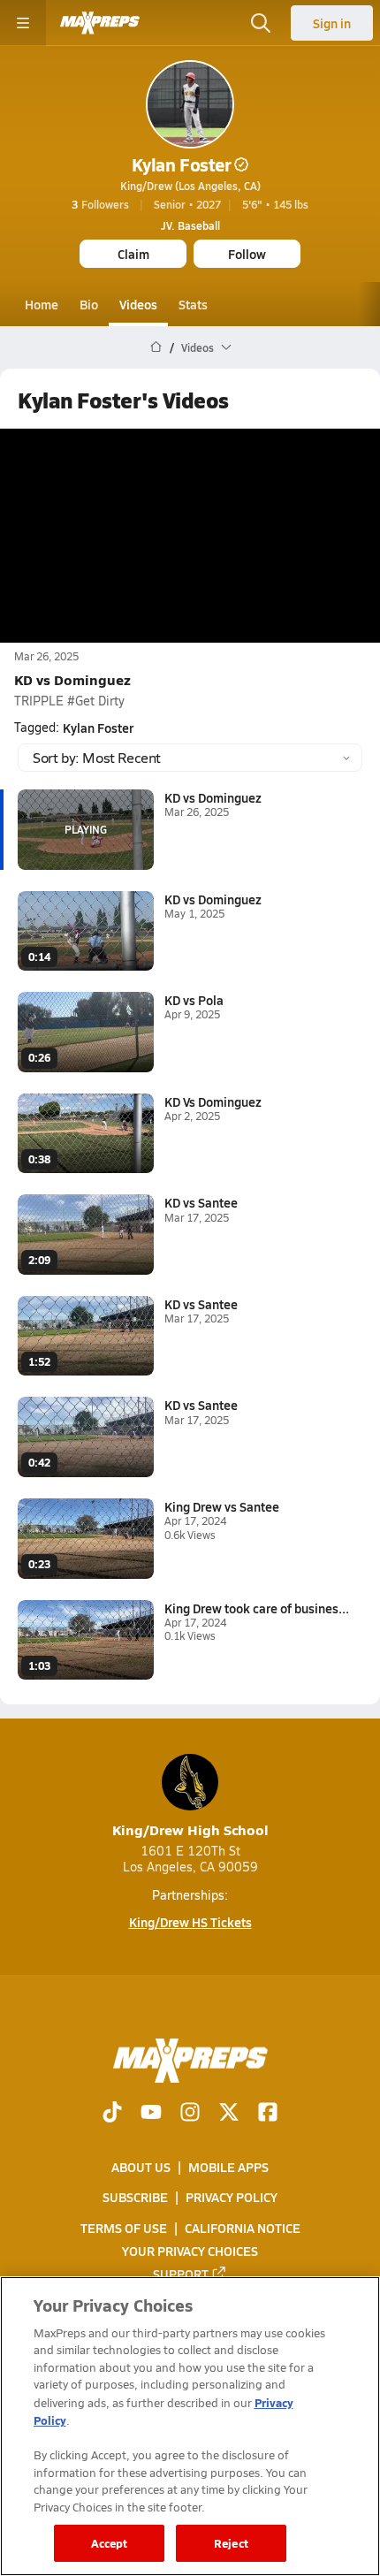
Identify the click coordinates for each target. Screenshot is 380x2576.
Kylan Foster (181, 164)
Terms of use (124, 2228)
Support (181, 2274)
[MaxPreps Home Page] (156, 347)
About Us (141, 2167)
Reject (231, 2543)
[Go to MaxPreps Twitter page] (229, 2114)
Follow (247, 254)
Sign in (332, 23)
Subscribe (135, 2198)
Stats (193, 304)
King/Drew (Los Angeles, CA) (190, 186)
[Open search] (261, 23)
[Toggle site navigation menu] (23, 23)
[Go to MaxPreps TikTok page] (112, 2114)
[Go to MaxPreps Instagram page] (190, 2114)
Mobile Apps (228, 2167)
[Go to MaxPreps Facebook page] (268, 2114)
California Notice (243, 2228)
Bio (89, 304)
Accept (110, 2543)
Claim (133, 254)
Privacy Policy (232, 2198)
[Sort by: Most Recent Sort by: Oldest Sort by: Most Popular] (190, 758)
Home (42, 304)
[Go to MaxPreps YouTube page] (151, 2114)
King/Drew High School (190, 1829)
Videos (138, 304)
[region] (190, 2426)
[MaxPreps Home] (100, 23)
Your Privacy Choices (190, 2251)
